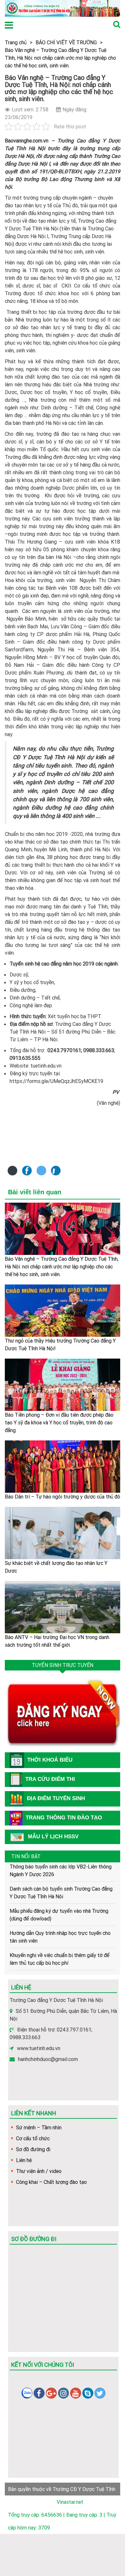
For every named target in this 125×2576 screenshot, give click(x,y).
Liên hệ (24, 2160)
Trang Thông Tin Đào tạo (64, 1818)
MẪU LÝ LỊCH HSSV (53, 1837)
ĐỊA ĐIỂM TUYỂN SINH (56, 1798)
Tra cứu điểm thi (50, 1779)
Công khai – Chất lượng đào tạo (51, 2182)
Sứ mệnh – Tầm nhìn (39, 2127)
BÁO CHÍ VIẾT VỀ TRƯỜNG (66, 42)
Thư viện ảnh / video (39, 2171)
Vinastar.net (70, 2502)
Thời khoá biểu (50, 1760)
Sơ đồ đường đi (33, 2149)
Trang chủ (16, 42)
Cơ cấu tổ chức (33, 2138)
